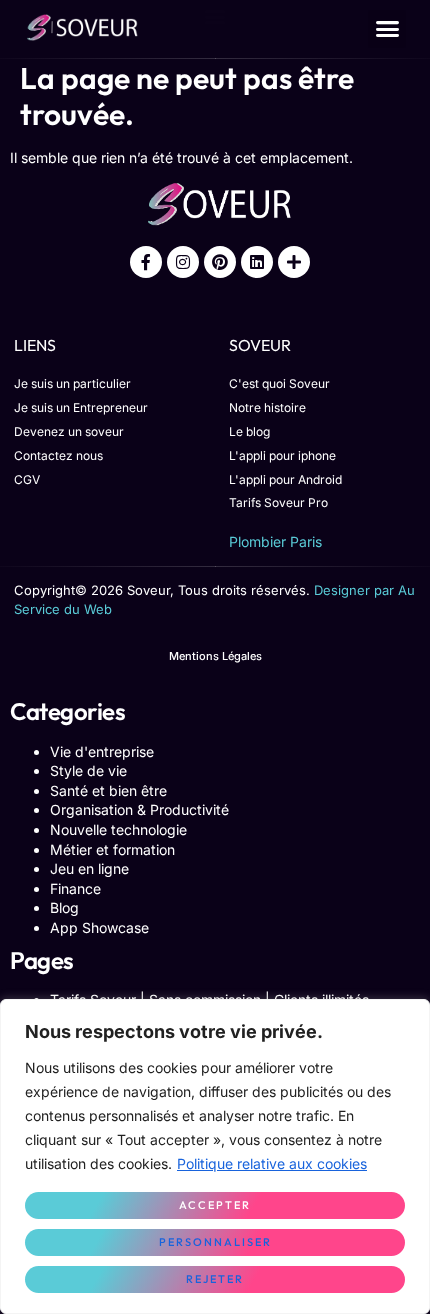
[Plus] (294, 262)
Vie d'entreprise (102, 751)
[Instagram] (183, 262)
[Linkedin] (257, 262)
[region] (215, 1156)
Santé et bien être (108, 790)
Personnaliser (215, 1242)
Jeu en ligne (89, 868)
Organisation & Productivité (139, 809)
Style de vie (88, 770)
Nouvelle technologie (118, 829)
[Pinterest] (220, 262)
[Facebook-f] (146, 262)
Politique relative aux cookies (272, 1163)
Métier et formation (112, 849)
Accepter (215, 1205)
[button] (387, 29)
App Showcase (99, 927)
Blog (64, 907)
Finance (75, 888)
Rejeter (215, 1279)
